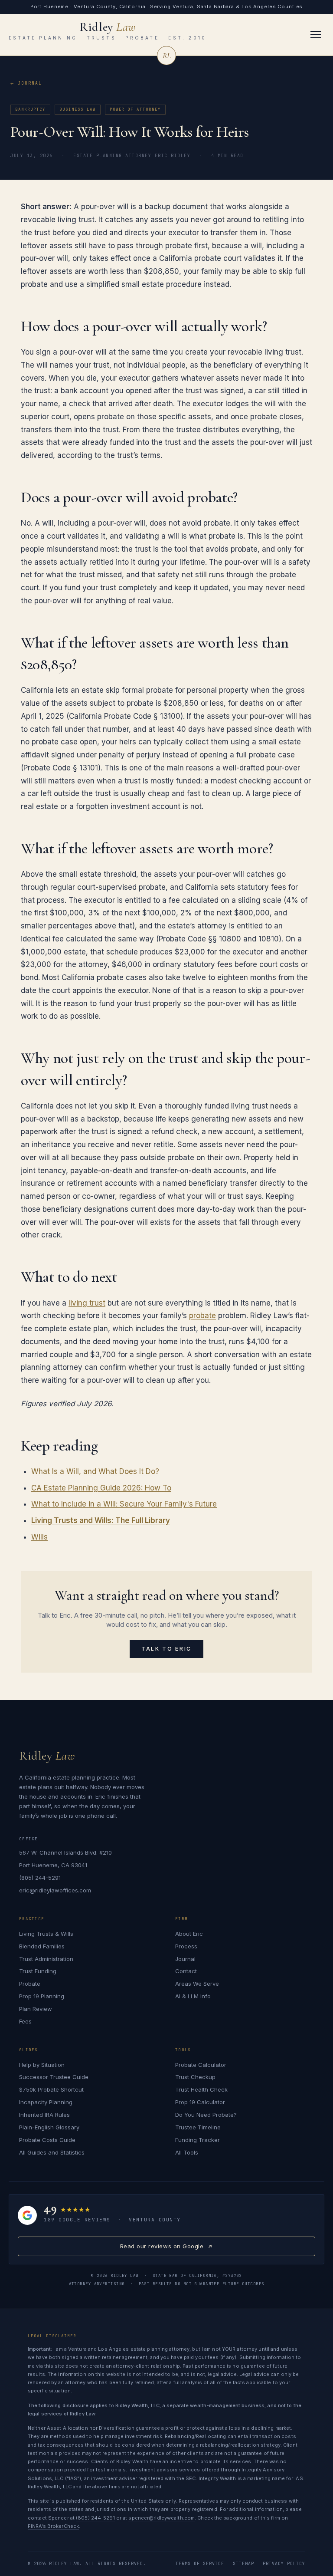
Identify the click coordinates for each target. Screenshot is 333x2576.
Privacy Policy (284, 2564)
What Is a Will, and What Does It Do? (95, 1471)
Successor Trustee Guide (54, 2077)
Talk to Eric (166, 1649)
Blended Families (42, 1946)
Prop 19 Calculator (200, 2102)
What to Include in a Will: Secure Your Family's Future (124, 1504)
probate (202, 1316)
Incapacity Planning (46, 2102)
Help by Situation (42, 2065)
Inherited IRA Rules (44, 2115)
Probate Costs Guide (47, 2140)
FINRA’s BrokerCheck (53, 2526)
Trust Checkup (195, 2077)
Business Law (78, 109)
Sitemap (243, 2564)
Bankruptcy (30, 109)
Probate (30, 1984)
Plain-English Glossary (49, 2127)
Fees (25, 2021)
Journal (30, 83)
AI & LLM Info (193, 1996)
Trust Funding (38, 1971)
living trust (87, 1303)
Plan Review (36, 2009)
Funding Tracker (198, 2140)
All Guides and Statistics (52, 2152)
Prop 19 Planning (42, 1996)
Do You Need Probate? (206, 2115)
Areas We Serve (197, 1984)
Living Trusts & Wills (46, 1934)
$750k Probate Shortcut (51, 2089)
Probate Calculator (201, 2065)
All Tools (187, 2152)
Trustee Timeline (198, 2127)
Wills (39, 1537)
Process (186, 1946)
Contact (186, 1971)
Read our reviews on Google (162, 2249)
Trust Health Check (201, 2089)
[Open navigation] (316, 35)
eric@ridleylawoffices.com (55, 1890)
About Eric (189, 1934)
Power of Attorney (135, 109)
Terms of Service (200, 2564)
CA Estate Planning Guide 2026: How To (101, 1488)
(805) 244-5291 (40, 1878)
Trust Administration (46, 1959)
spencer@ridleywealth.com (162, 2518)
